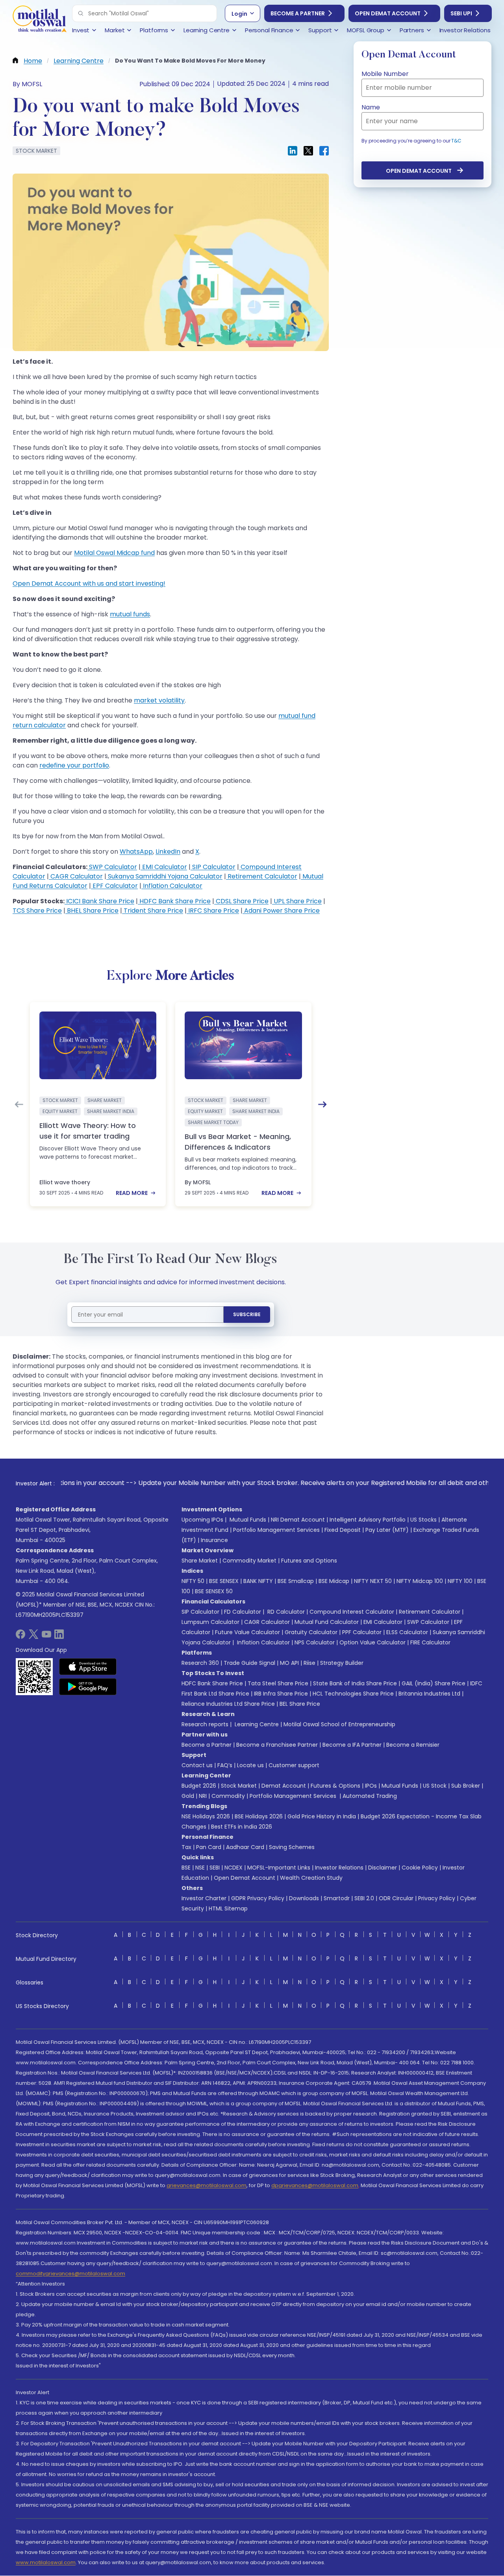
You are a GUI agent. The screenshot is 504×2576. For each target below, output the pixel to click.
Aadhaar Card (245, 1847)
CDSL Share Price (241, 901)
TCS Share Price (37, 911)
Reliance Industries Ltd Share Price (228, 1704)
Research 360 (200, 1663)
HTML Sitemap (228, 1908)
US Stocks (423, 1520)
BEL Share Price (300, 1704)
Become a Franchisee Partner (277, 1745)
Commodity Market (249, 1561)
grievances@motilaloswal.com (207, 2185)
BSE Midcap (334, 1581)
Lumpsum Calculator (210, 1622)
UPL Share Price (297, 901)
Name (371, 107)
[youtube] (46, 1637)
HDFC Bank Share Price (174, 901)
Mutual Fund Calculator (327, 1622)
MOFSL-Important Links (279, 1868)
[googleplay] (88, 1687)
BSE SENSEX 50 (214, 1591)
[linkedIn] (59, 1637)
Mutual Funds (248, 1520)
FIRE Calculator (430, 1642)
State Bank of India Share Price (355, 1683)
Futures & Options (335, 1786)
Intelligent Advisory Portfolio (368, 1520)
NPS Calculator (315, 1642)
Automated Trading (370, 1796)
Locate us (250, 1765)
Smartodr (337, 1898)
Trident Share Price (153, 911)
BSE (186, 1868)
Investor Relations (339, 1868)
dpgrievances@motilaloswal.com (315, 2185)
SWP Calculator (112, 867)
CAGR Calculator (76, 876)
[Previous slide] (19, 1104)
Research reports (205, 1724)
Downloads (304, 1898)
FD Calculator (243, 1612)
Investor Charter (204, 1898)
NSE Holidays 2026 (206, 1816)
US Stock (435, 1786)
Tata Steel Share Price (278, 1683)
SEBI (215, 1868)
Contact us (197, 1765)
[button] (81, 13)
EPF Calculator (114, 886)
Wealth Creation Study (311, 1878)
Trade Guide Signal (249, 1663)
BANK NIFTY (258, 1581)
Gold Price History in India (322, 1816)
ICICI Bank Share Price (99, 901)
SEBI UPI (461, 13)
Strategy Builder (342, 1663)
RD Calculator (285, 1612)
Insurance (214, 1540)
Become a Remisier (413, 1745)
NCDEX (233, 1868)
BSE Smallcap (296, 1581)
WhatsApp (136, 852)
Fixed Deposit (343, 1530)
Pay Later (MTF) (387, 1530)
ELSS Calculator (407, 1632)
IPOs (371, 1786)
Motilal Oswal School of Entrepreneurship (339, 1724)
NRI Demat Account (298, 1520)
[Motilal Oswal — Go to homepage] (39, 20)
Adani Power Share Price (281, 911)
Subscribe (247, 1314)
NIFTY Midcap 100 (420, 1581)
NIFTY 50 (193, 1581)
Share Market (200, 1561)
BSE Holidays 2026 (259, 1816)
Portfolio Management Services (276, 1530)
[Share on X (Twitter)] (308, 151)
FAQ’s (225, 1765)
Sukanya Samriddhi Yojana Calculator (164, 876)
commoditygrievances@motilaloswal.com (70, 2274)
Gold (188, 1796)
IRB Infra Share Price (281, 1694)
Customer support (294, 1765)
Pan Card (209, 1847)
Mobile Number (385, 74)
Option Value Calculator (372, 1642)
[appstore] (88, 1666)
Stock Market (239, 1786)
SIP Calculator (213, 867)
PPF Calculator (362, 1632)
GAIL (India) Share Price (434, 1683)
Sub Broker (466, 1786)
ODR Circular (396, 1898)
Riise (309, 1663)
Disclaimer (383, 1868)
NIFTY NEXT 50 (373, 1581)
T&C (456, 141)
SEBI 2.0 (364, 1898)
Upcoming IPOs (202, 1520)
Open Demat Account (388, 13)
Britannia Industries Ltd (429, 1694)
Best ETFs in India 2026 (242, 1827)
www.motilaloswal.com (46, 2562)
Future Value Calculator (247, 1632)
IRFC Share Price (213, 911)
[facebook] (20, 1637)
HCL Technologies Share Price (353, 1694)
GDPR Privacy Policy (258, 1898)
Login (239, 14)
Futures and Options (309, 1561)
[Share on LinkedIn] (293, 151)
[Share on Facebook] (324, 151)
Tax (186, 1847)
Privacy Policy (437, 1898)
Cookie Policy (420, 1868)
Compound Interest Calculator (352, 1612)
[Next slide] (322, 1104)
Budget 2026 (199, 1786)
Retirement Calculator (262, 876)
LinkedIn (168, 852)
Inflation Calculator (172, 886)
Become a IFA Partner (352, 1745)
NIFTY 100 (460, 1581)
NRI (203, 1796)
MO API (289, 1663)
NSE (200, 1868)
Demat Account (284, 1786)
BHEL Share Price (92, 911)
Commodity (228, 1796)
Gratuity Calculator (311, 1632)
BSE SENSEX (224, 1581)
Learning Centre (256, 1724)
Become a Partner (298, 13)
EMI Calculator (164, 867)
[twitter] (33, 1637)
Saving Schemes (292, 1847)
